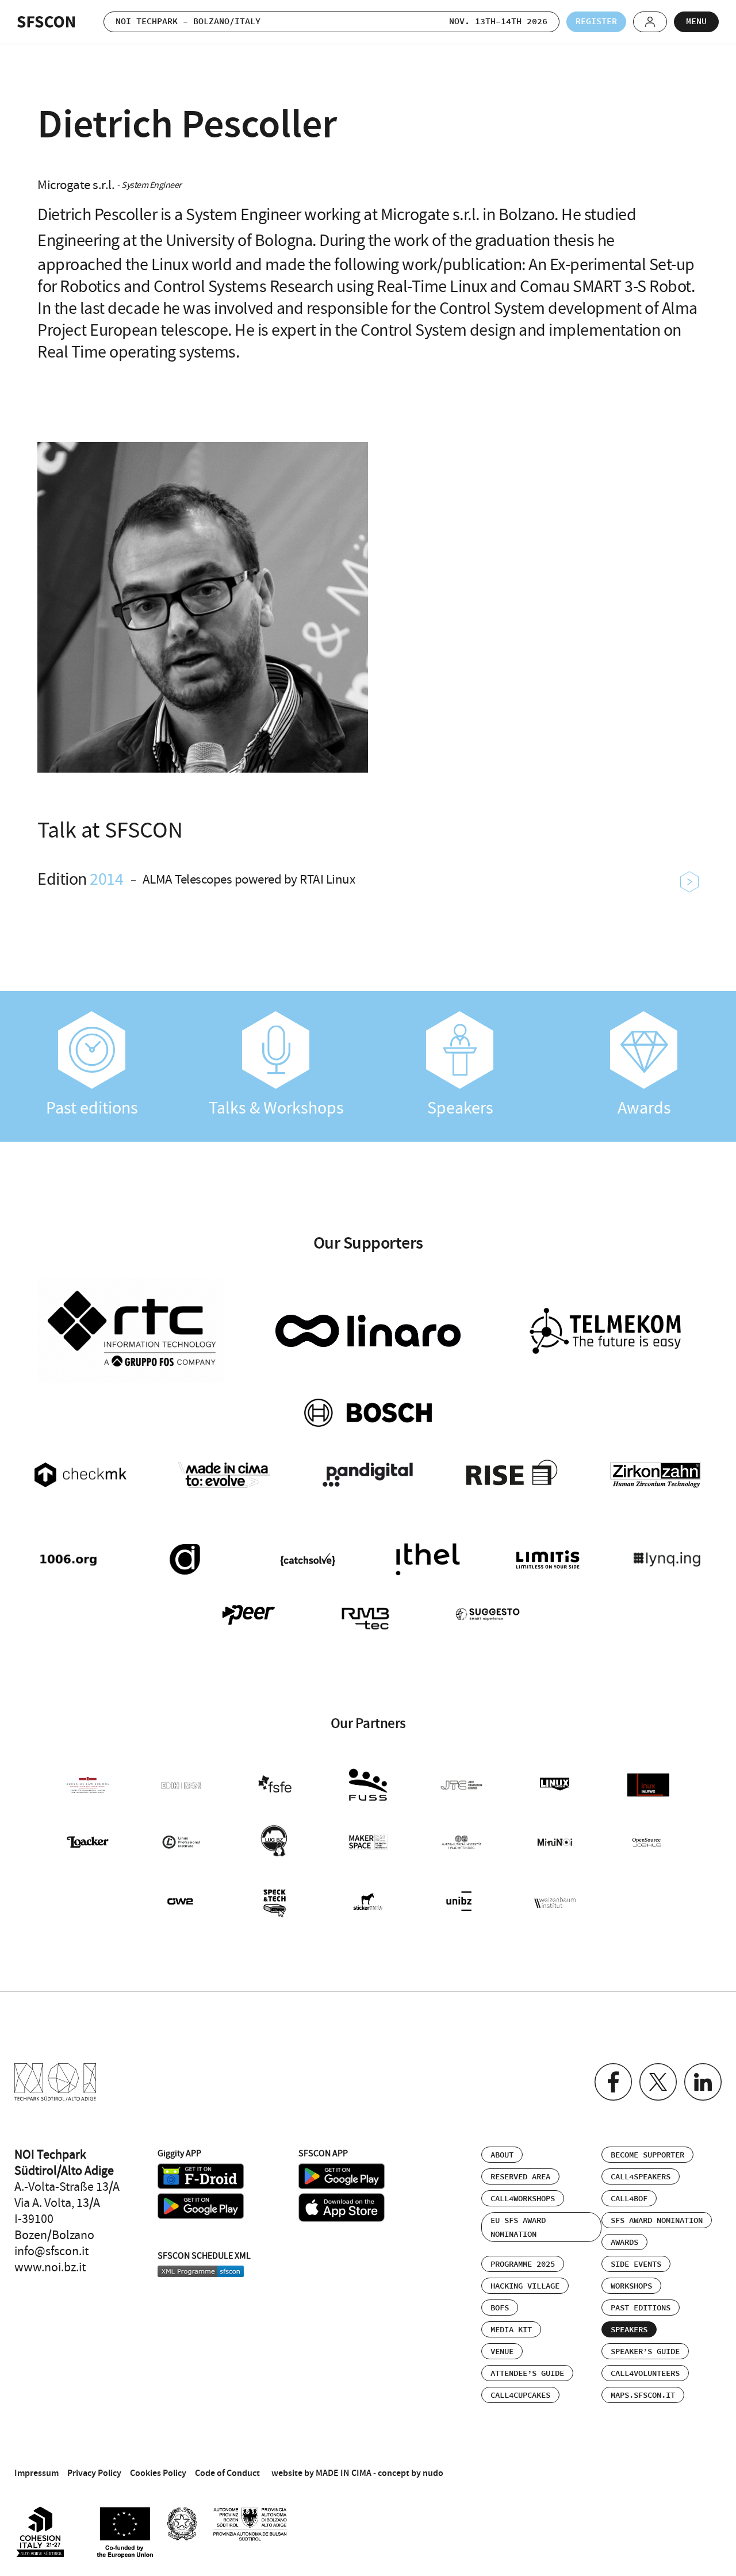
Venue (502, 2352)
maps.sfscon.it (643, 2395)
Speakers (460, 1108)
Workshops (631, 2286)
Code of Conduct (227, 2473)
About (502, 2155)
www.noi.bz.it (50, 2267)
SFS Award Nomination (657, 2221)
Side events (636, 2264)
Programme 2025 (523, 2264)
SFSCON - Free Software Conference (46, 22)
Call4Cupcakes (520, 2395)
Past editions (92, 1108)
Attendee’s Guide (527, 2374)
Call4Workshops (523, 2199)
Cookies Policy (158, 2473)
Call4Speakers (641, 2177)
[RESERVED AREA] (650, 22)
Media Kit (511, 2330)
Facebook (613, 2082)
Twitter (658, 2082)
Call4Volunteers (645, 2374)
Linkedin (703, 2082)
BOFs (500, 2308)
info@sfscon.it (51, 2251)
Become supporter (647, 2155)
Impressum (37, 2473)
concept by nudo (411, 2473)
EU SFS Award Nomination (518, 2228)
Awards (644, 1108)
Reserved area (520, 2177)
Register (596, 22)
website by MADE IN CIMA (321, 2473)
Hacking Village (525, 2286)
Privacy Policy (94, 2473)
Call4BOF (629, 2199)
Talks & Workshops (276, 1108)
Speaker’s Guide (645, 2352)
